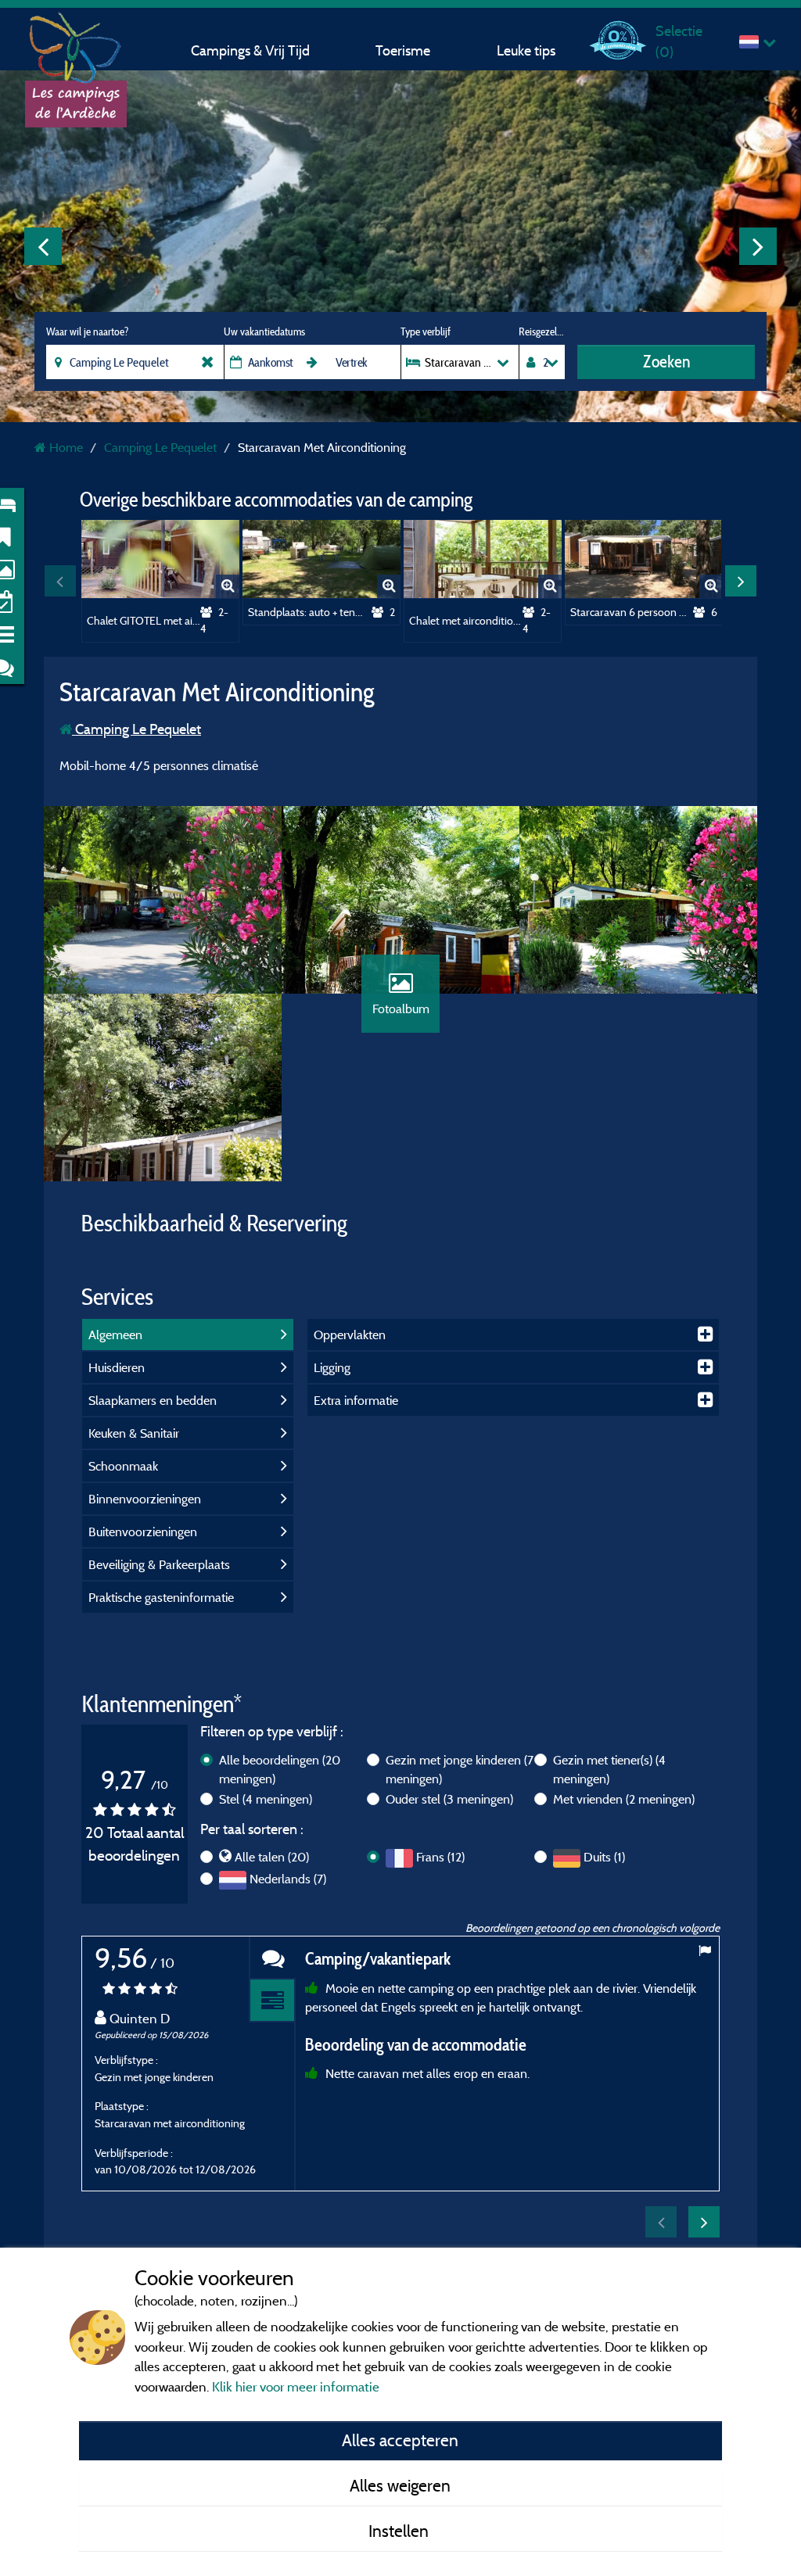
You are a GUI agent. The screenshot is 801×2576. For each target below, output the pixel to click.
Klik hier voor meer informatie (296, 2386)
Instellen (400, 2531)
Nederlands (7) (288, 1879)
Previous (43, 246)
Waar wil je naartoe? (87, 331)
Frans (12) (440, 1857)
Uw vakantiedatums (264, 331)
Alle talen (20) (272, 1857)
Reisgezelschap (542, 331)
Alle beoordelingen (280, 1769)
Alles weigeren (400, 2485)
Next (758, 246)
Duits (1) (604, 1857)
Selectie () (679, 41)
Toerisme (403, 50)
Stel (266, 1799)
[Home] (76, 43)
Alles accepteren (400, 2440)
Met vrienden (624, 1799)
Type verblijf (426, 331)
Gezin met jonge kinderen (460, 1769)
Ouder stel (449, 1799)
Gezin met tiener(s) (609, 1769)
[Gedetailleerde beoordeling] (272, 2001)
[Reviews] (272, 1958)
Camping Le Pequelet (136, 729)
